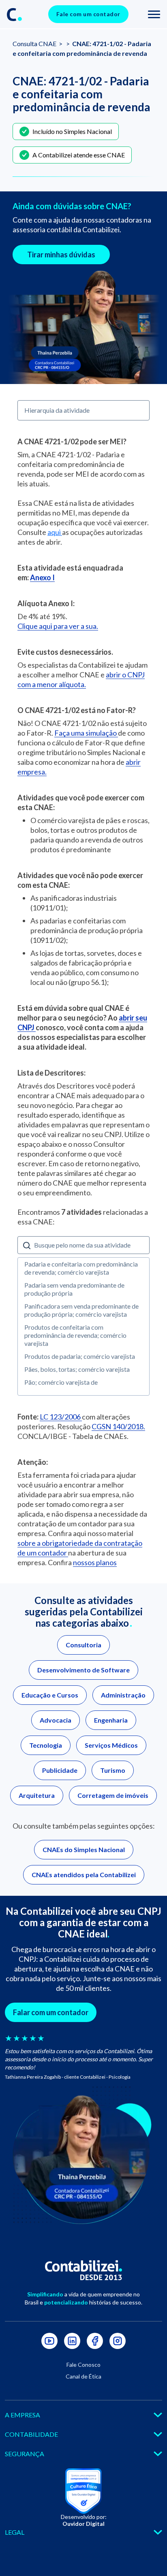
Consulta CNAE (35, 43)
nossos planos (95, 1562)
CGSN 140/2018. (118, 1426)
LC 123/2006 (61, 1417)
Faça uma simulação (86, 733)
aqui (55, 532)
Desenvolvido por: (84, 2520)
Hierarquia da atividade (57, 410)
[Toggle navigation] (154, 14)
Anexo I (42, 577)
